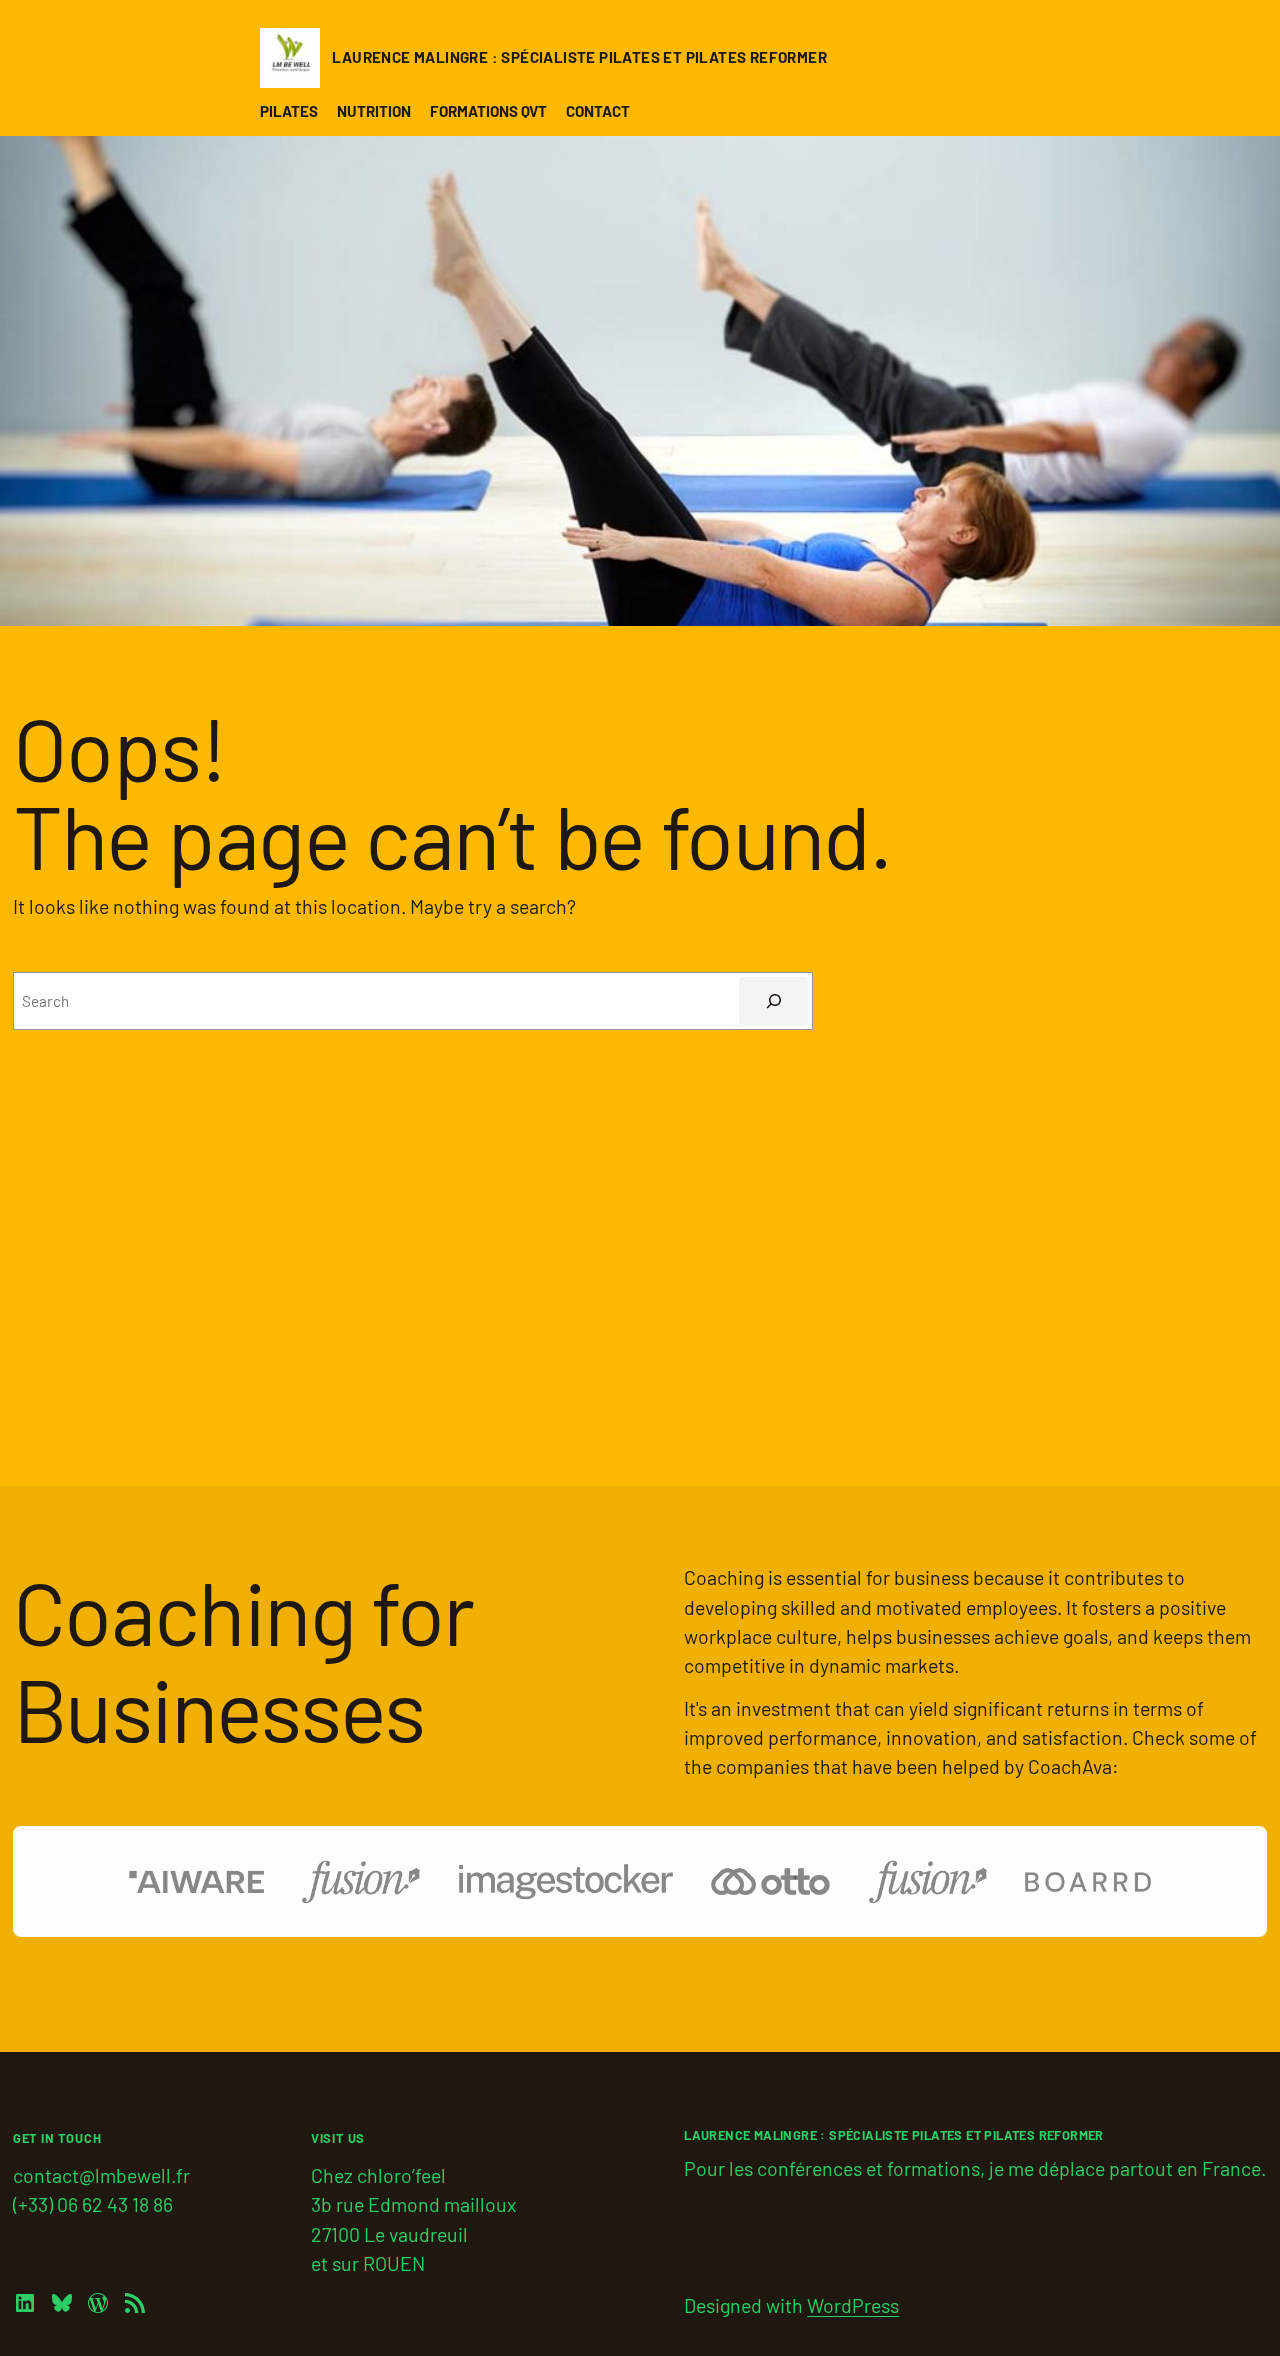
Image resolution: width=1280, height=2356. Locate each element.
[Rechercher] (773, 1001)
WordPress (853, 2305)
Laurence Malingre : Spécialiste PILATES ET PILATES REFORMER (579, 57)
